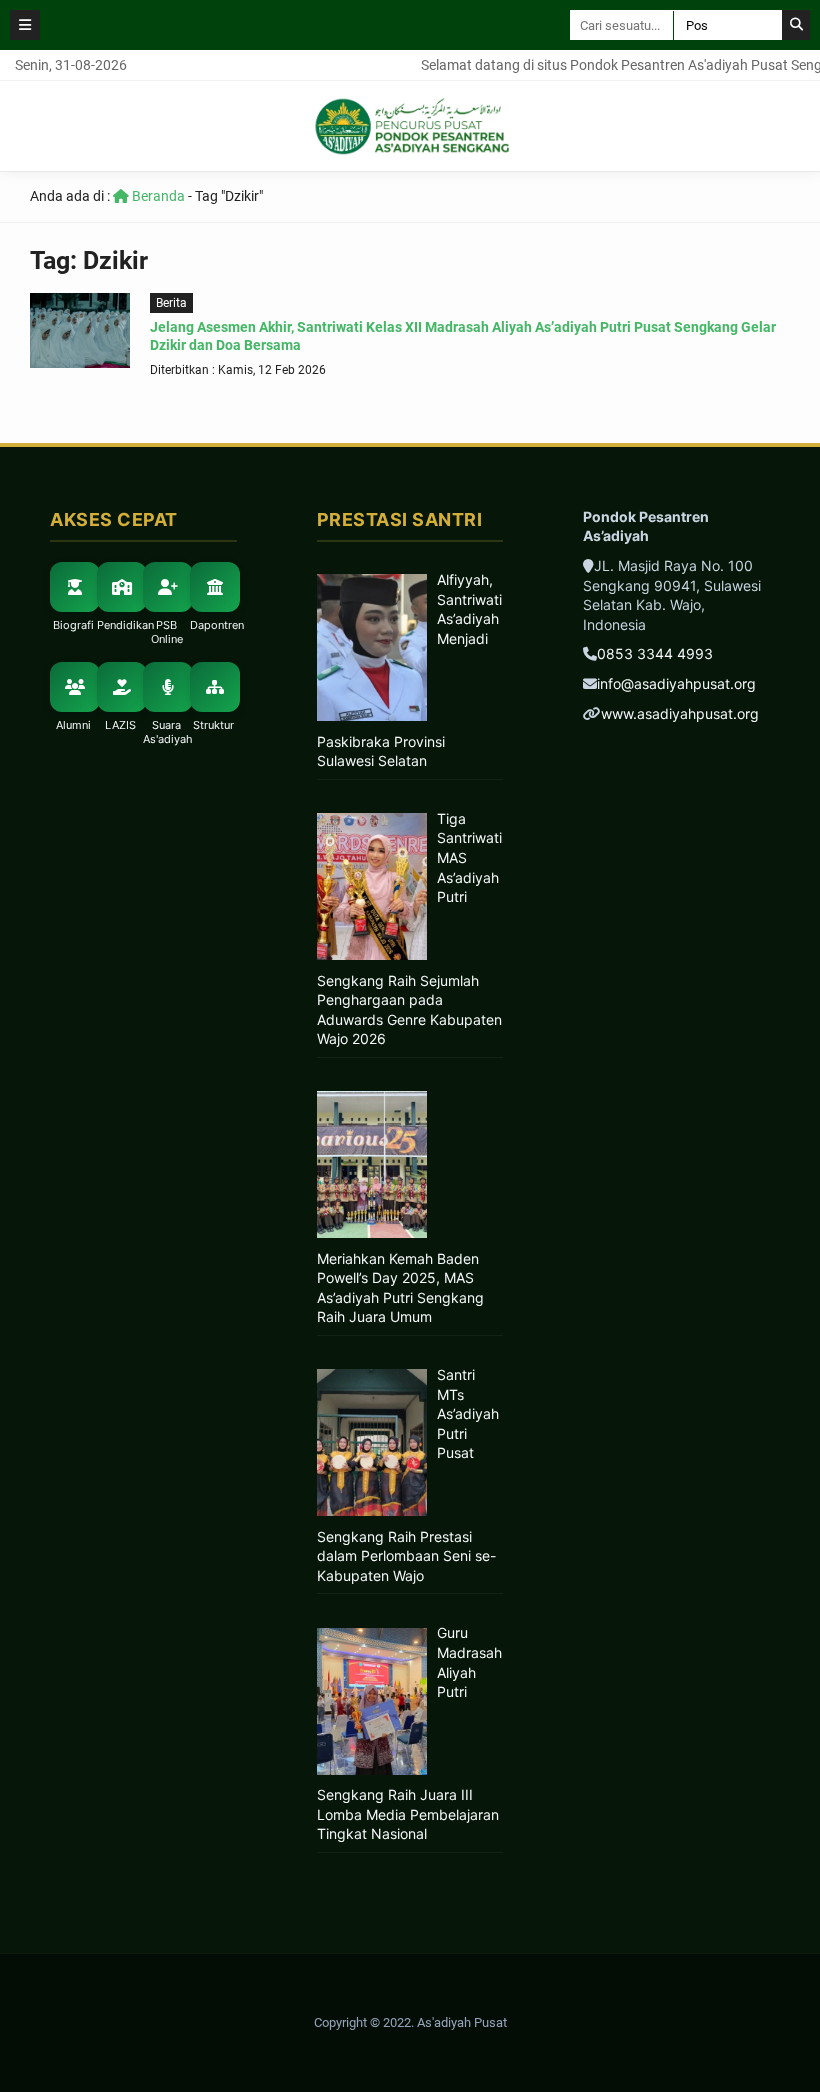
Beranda (157, 196)
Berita (171, 303)
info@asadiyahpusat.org (676, 683)
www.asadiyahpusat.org (680, 713)
